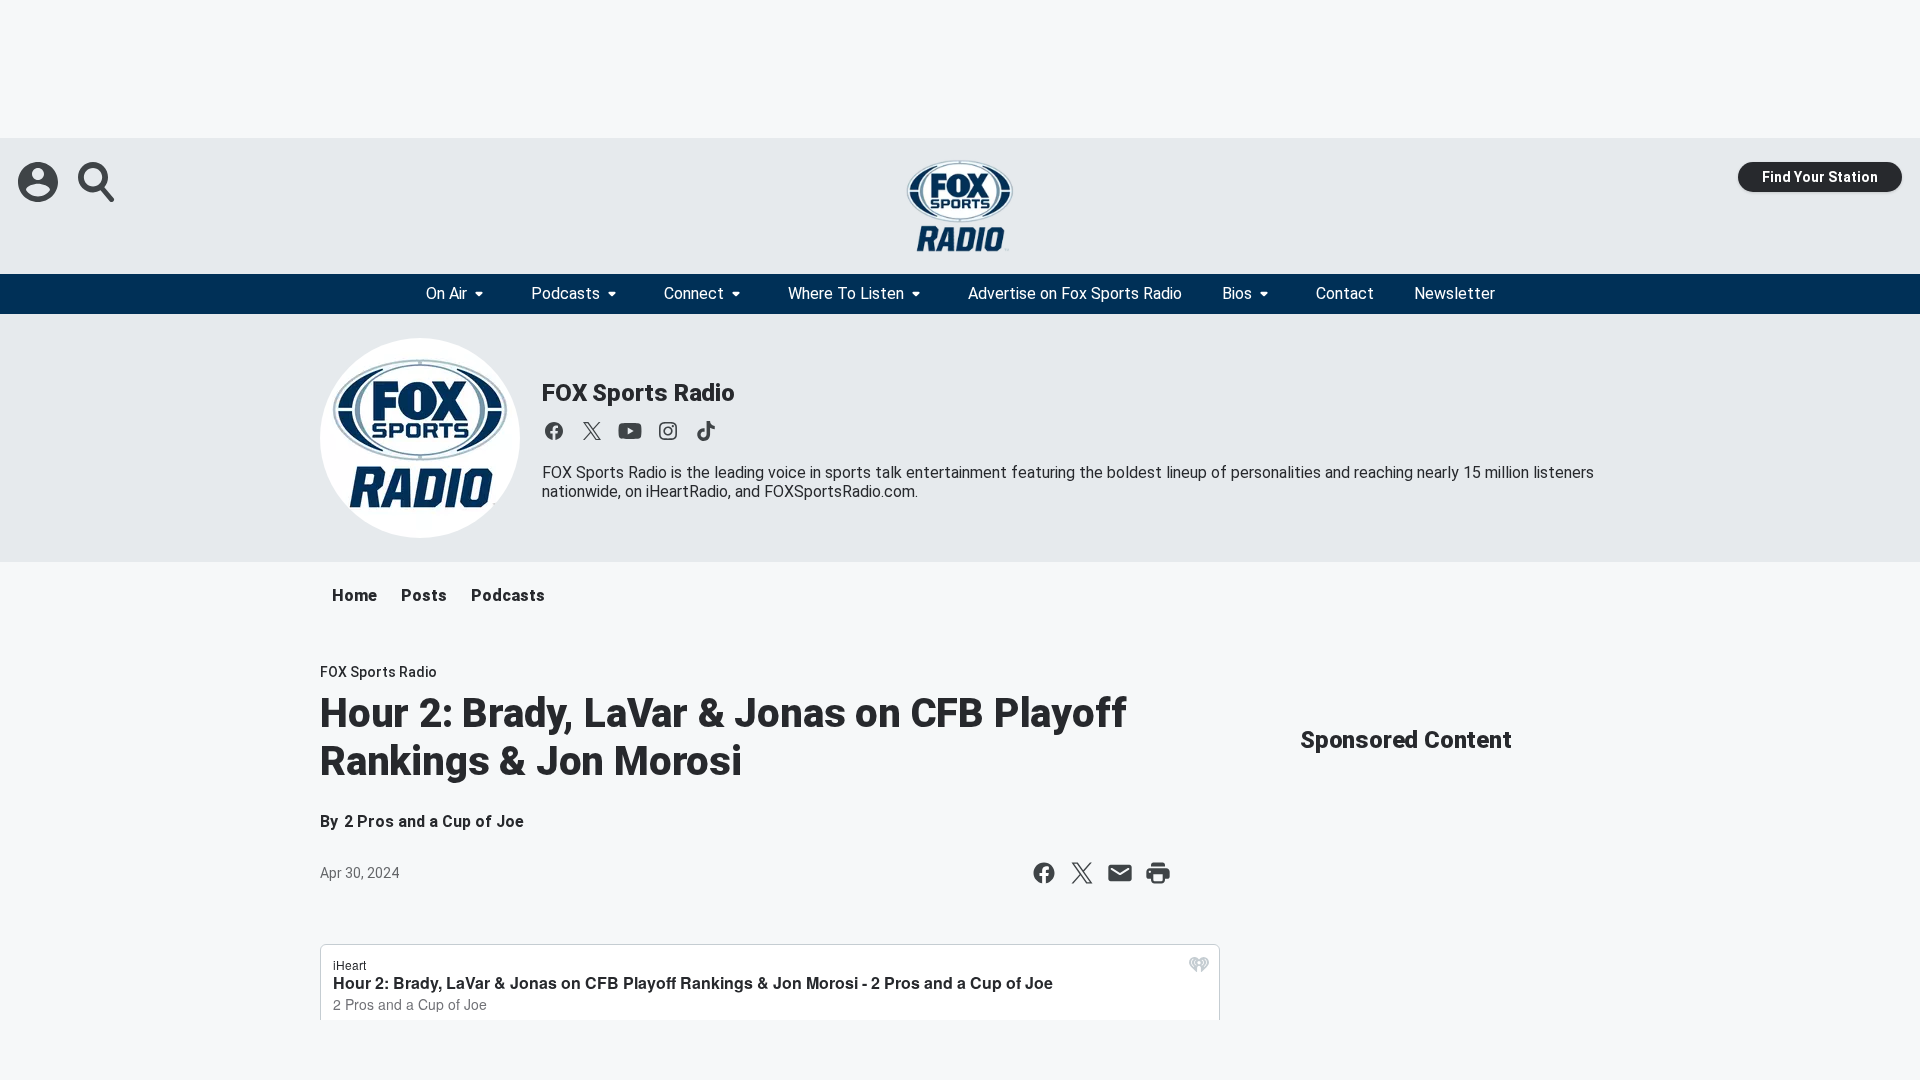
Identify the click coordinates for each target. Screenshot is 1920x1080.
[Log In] (40, 182)
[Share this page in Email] (1120, 873)
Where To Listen (846, 293)
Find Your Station (1820, 177)
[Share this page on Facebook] (1044, 873)
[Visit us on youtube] (630, 431)
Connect (694, 293)
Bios (1237, 293)
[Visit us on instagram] (668, 431)
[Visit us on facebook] (554, 431)
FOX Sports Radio (638, 393)
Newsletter (1454, 293)
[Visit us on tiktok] (706, 431)
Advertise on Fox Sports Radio (1075, 293)
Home (354, 595)
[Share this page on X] (1082, 873)
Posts (424, 595)
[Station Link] (960, 206)
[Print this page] (1158, 873)
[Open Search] (98, 182)
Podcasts (565, 293)
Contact (1345, 293)
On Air (446, 293)
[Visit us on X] (592, 431)
